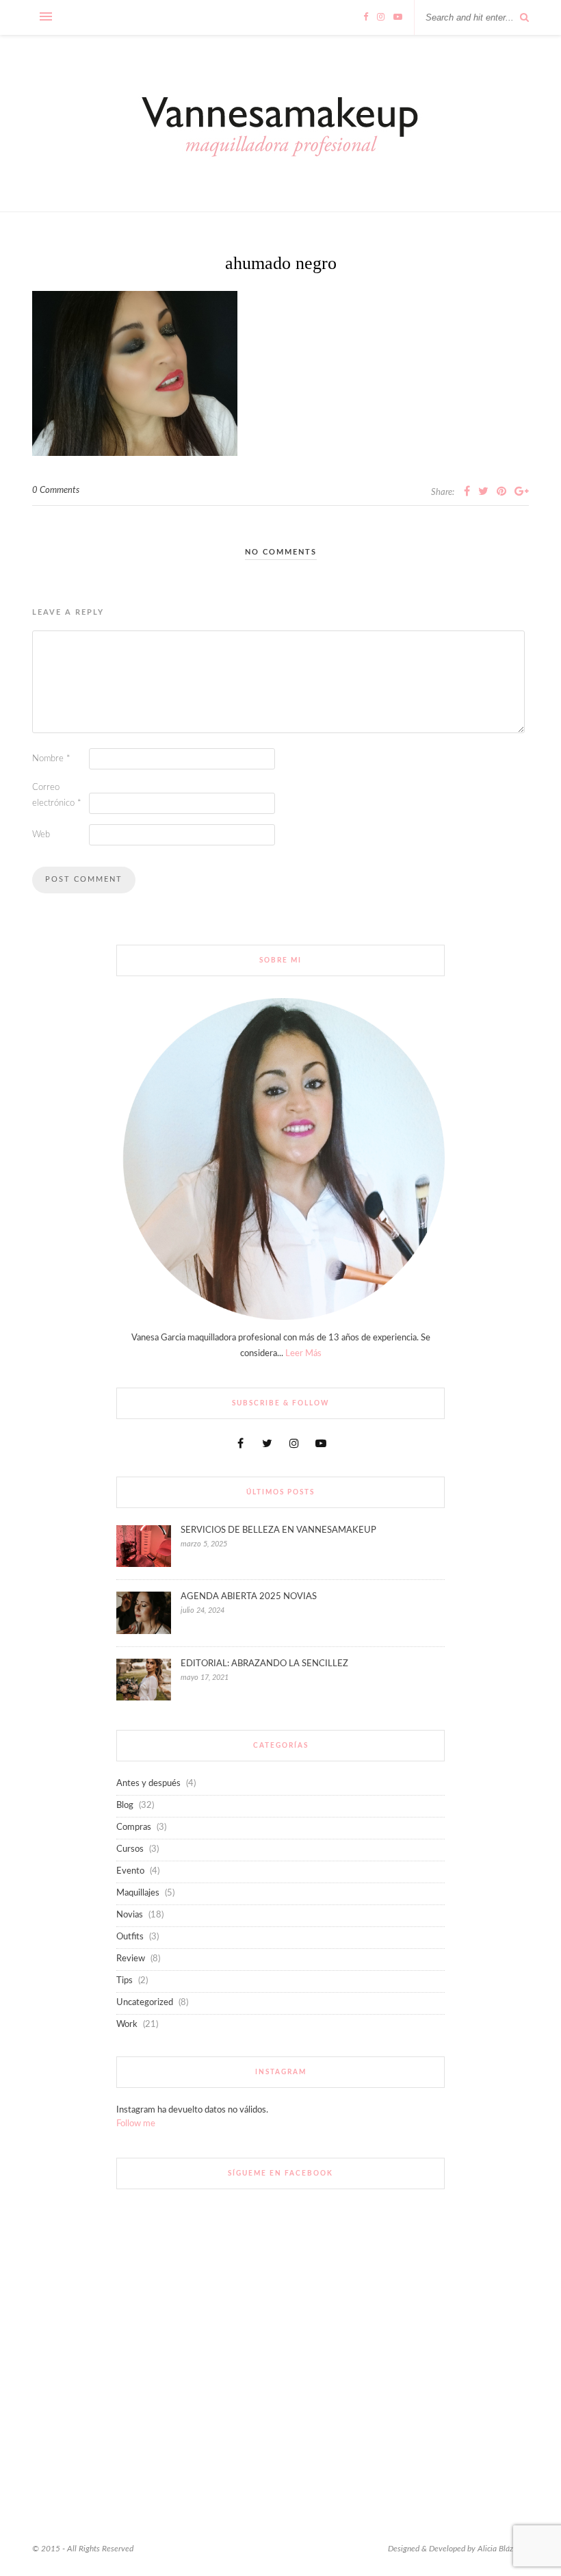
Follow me (136, 2124)
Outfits (130, 1937)
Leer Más (303, 1354)
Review (131, 1959)
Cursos (130, 1849)
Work (127, 2025)
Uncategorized (145, 2003)
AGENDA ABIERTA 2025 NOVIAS (249, 1597)
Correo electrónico (57, 795)
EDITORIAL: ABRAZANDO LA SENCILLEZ (264, 1664)
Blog (125, 1806)
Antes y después (148, 1784)
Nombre (51, 759)
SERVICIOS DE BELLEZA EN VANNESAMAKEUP (278, 1530)
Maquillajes (138, 1893)
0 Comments (56, 490)
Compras (134, 1827)
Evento (130, 1871)
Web (41, 835)
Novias (130, 1915)
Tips (125, 1981)
